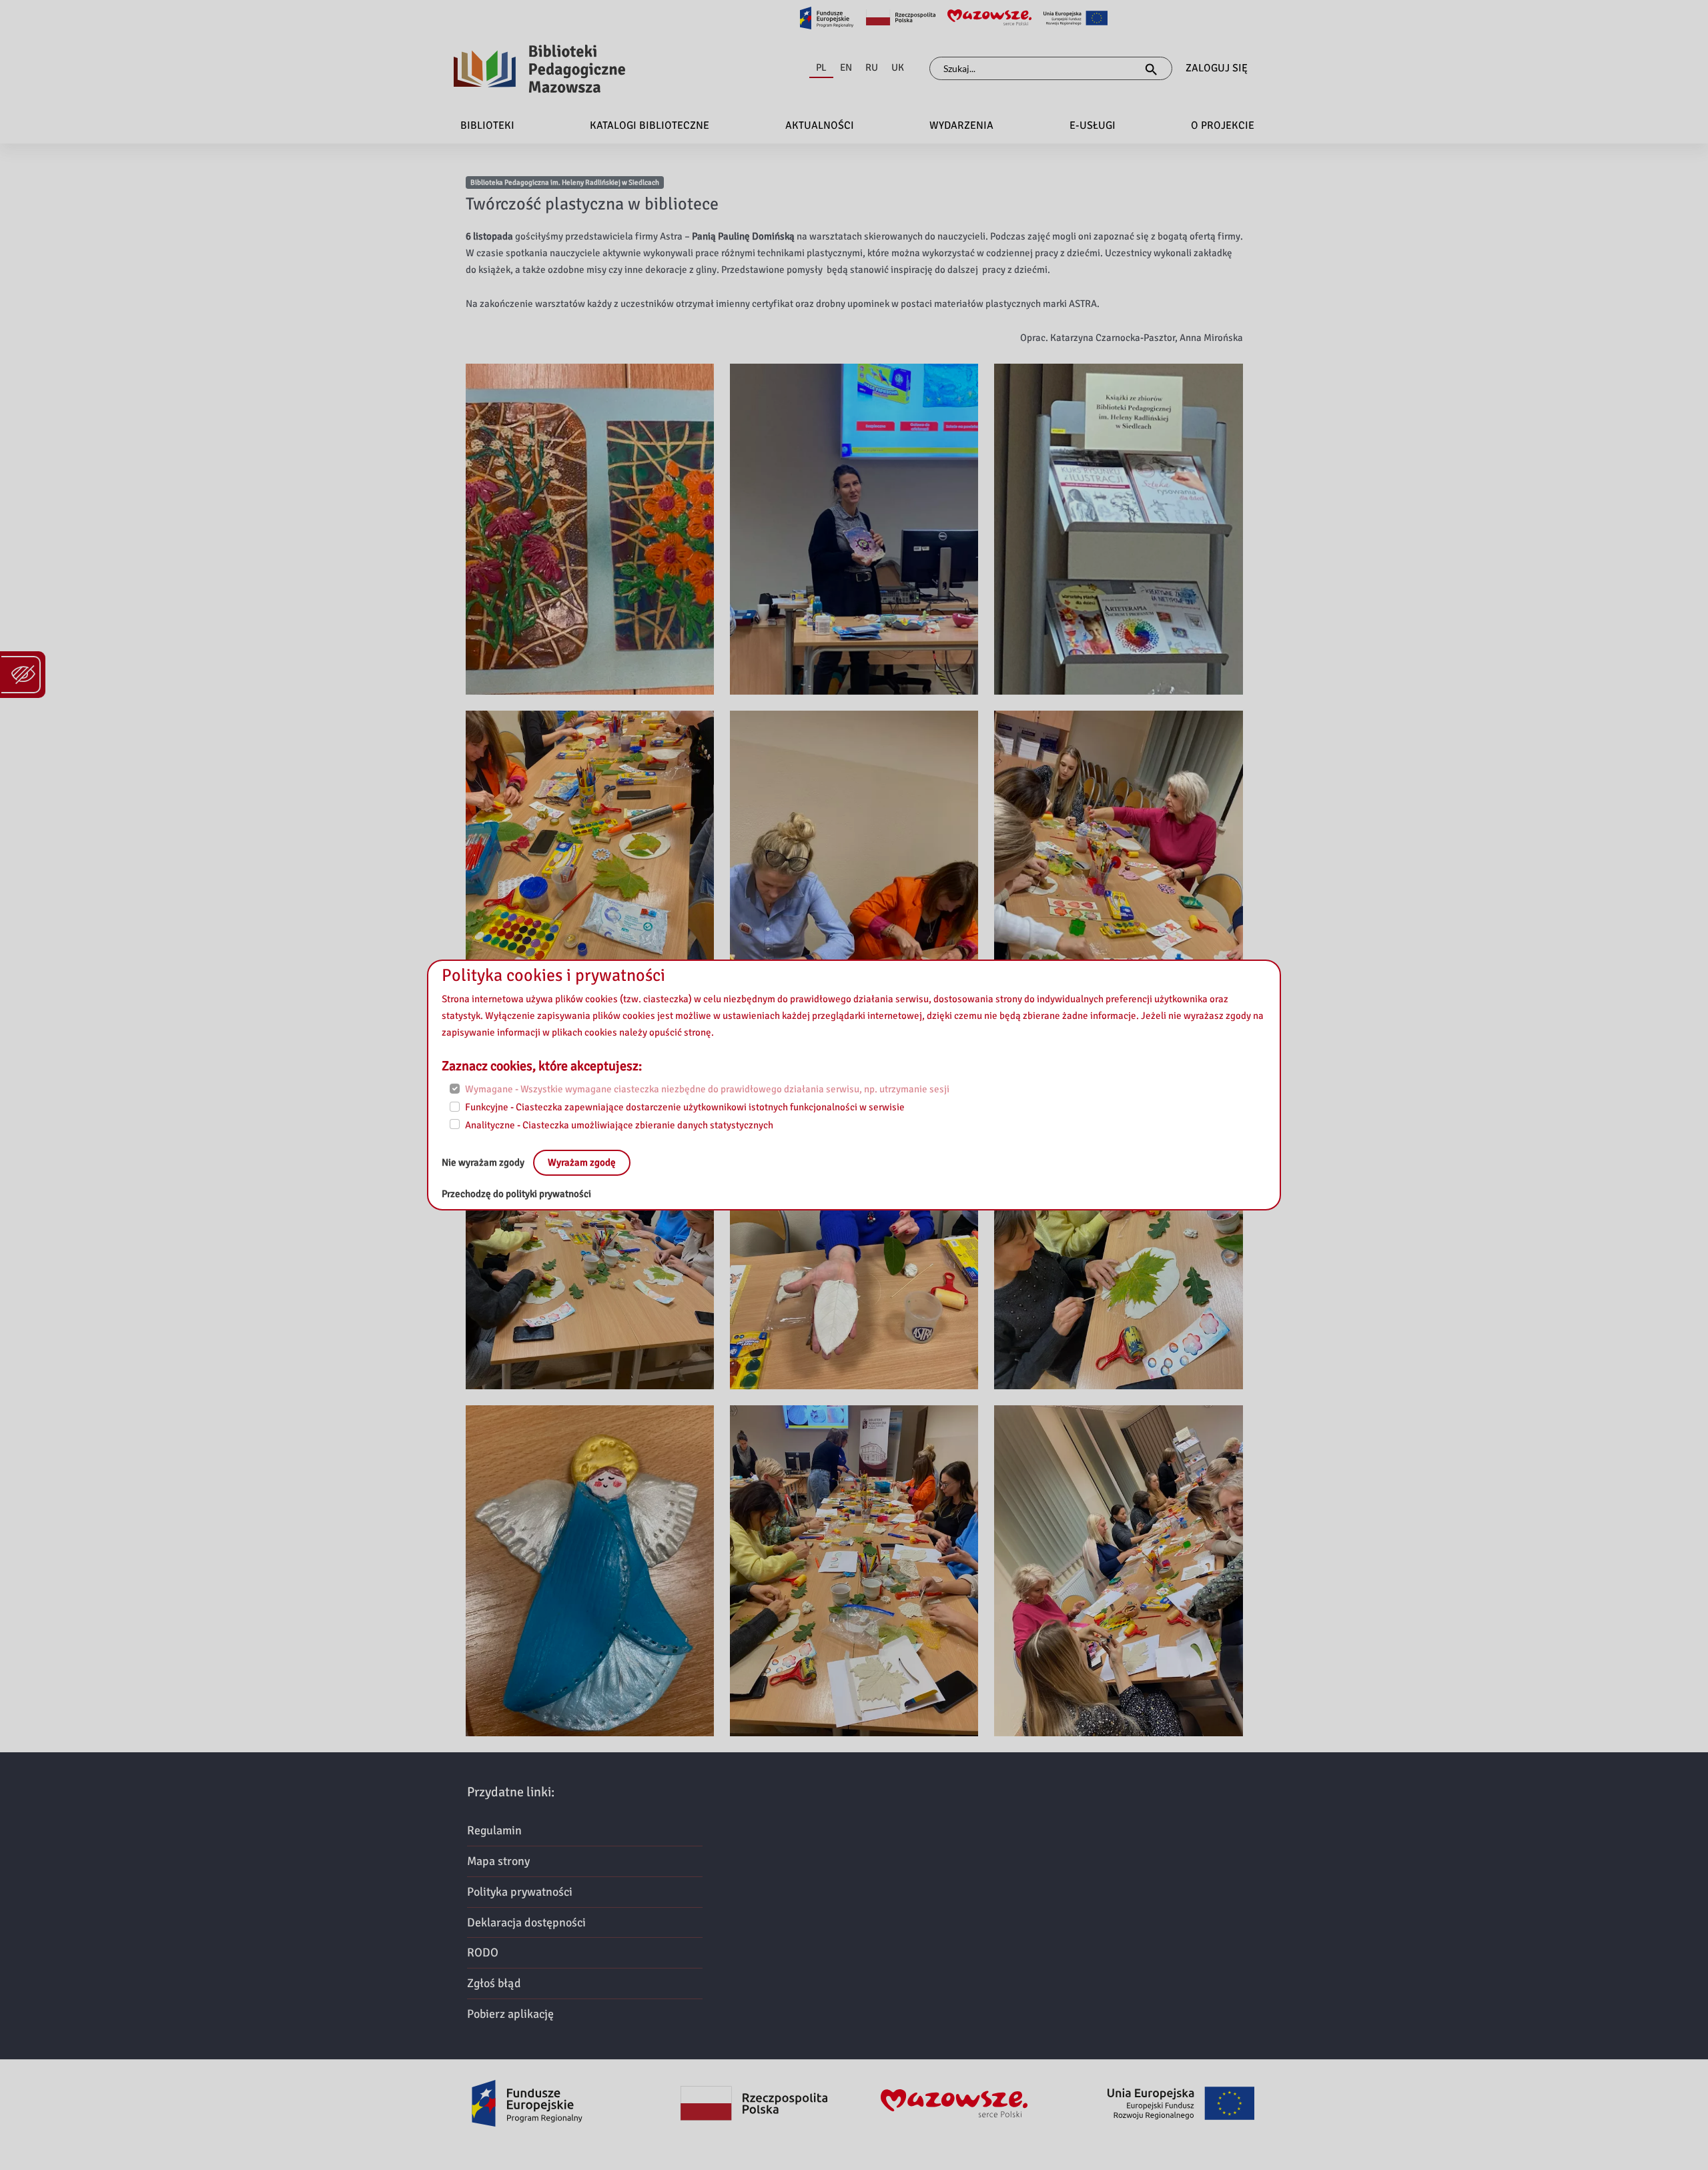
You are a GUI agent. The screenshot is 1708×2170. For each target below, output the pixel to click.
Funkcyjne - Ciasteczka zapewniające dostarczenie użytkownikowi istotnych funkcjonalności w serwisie (685, 1107)
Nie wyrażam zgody (484, 1162)
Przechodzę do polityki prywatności (516, 1194)
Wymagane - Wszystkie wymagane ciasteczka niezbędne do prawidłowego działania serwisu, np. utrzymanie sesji (707, 1089)
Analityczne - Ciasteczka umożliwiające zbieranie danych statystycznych (619, 1124)
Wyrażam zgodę (582, 1162)
